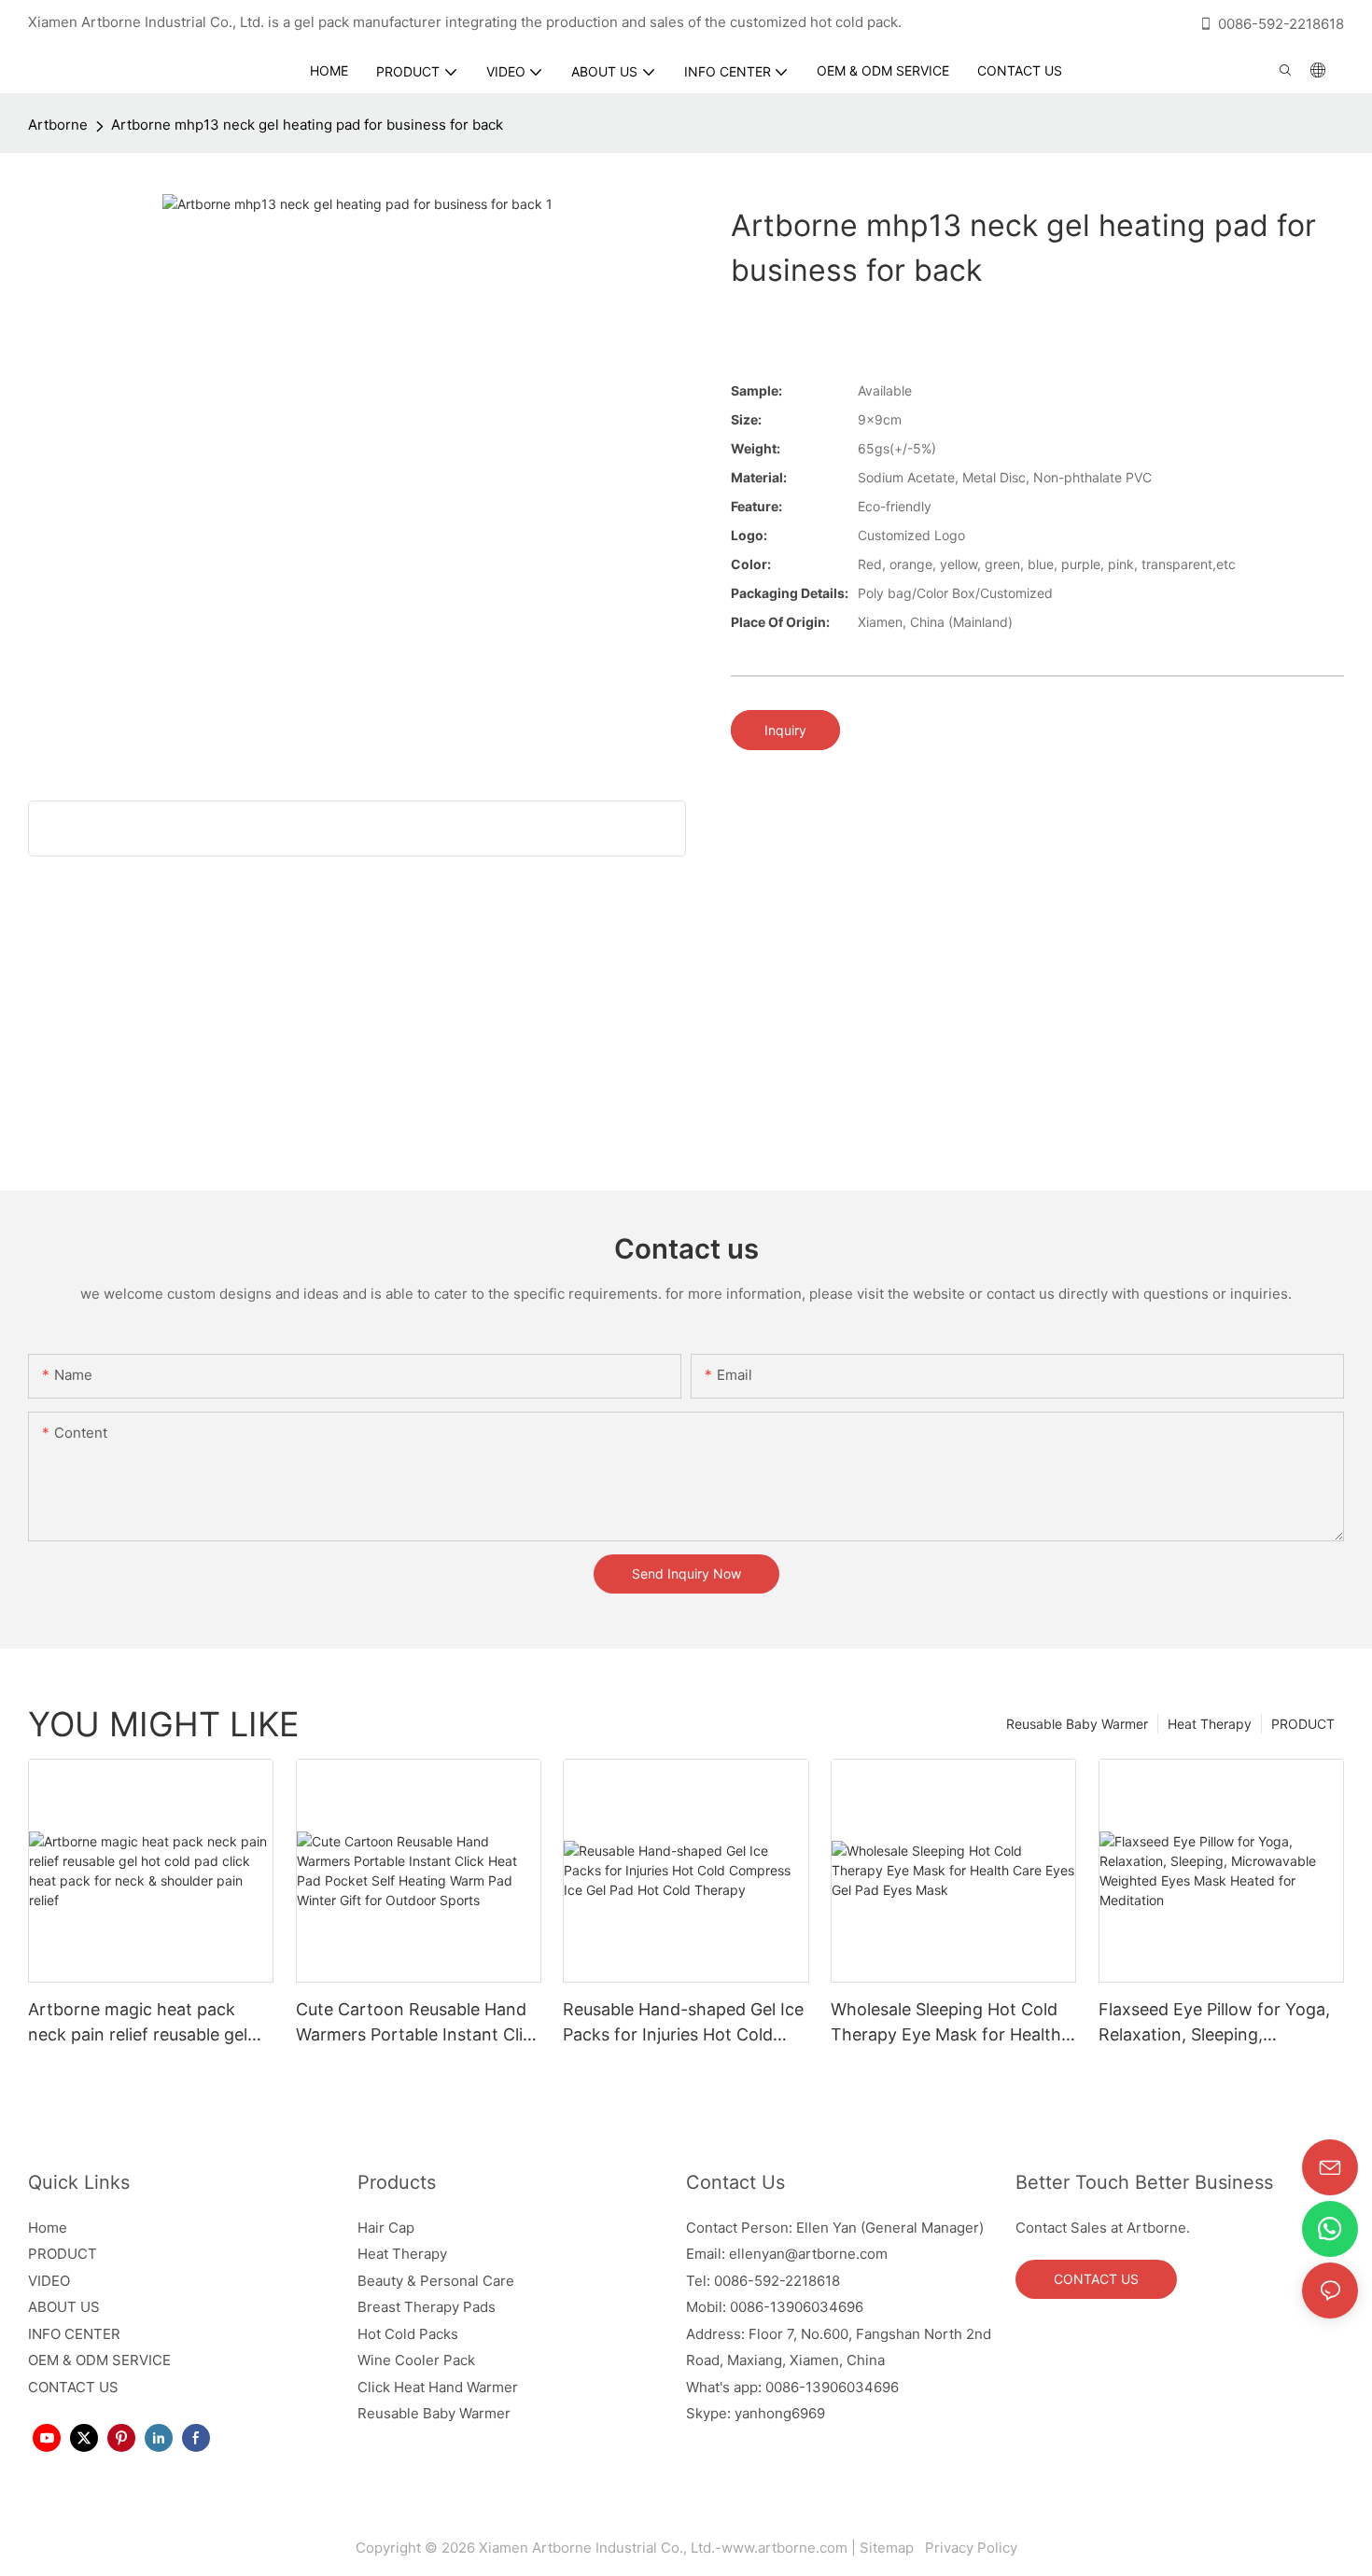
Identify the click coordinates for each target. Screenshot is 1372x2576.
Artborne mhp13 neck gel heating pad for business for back (307, 125)
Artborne (58, 125)
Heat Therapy (1210, 1724)
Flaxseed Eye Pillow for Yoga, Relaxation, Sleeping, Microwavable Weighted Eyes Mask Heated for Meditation (1214, 2023)
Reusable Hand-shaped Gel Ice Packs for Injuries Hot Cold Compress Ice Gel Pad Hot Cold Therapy (683, 2023)
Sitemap (890, 2548)
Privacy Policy (969, 2548)
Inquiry (785, 730)
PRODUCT (1303, 1724)
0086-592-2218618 (1281, 24)
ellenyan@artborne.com (808, 2254)
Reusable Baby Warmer (1077, 1724)
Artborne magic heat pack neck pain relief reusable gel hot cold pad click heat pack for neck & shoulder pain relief (147, 2023)
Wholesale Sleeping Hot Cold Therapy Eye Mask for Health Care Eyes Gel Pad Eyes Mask (947, 2023)
